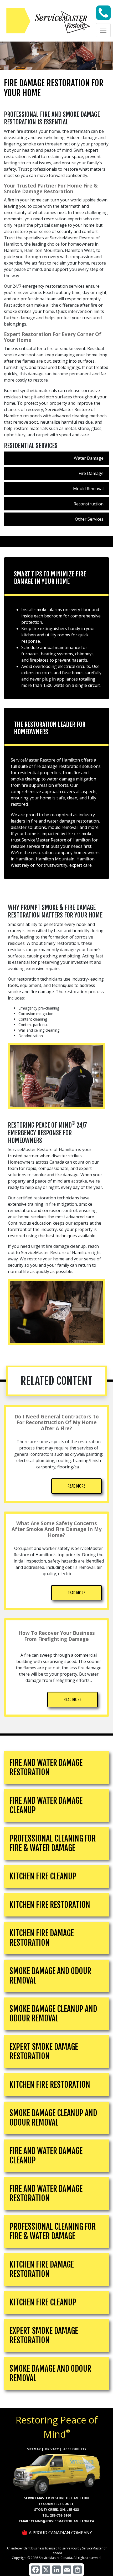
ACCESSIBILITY (75, 2449)
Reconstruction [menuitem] (89, 504)
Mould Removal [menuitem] (88, 489)
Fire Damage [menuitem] (91, 473)
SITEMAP (34, 2449)
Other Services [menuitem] (89, 519)
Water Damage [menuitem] (89, 458)
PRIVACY (52, 2449)
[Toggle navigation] (103, 30)
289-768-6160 (60, 2515)
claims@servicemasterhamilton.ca (62, 2521)
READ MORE (76, 1486)
